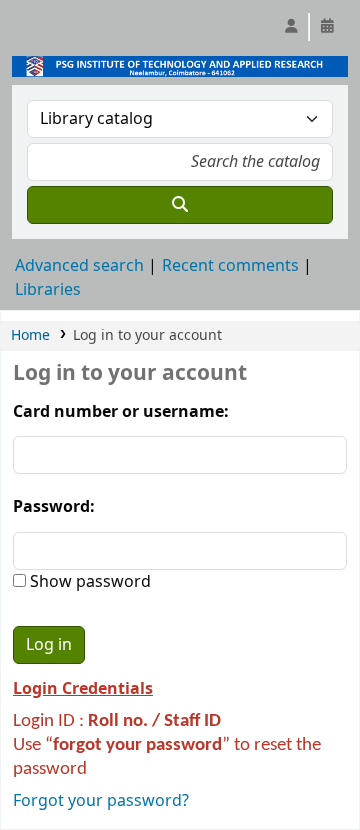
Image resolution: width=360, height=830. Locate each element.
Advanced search (79, 266)
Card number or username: (121, 412)
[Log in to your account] (291, 27)
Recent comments (230, 266)
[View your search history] (327, 27)
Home (30, 335)
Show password (88, 582)
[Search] (180, 205)
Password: (54, 507)
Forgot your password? (101, 801)
